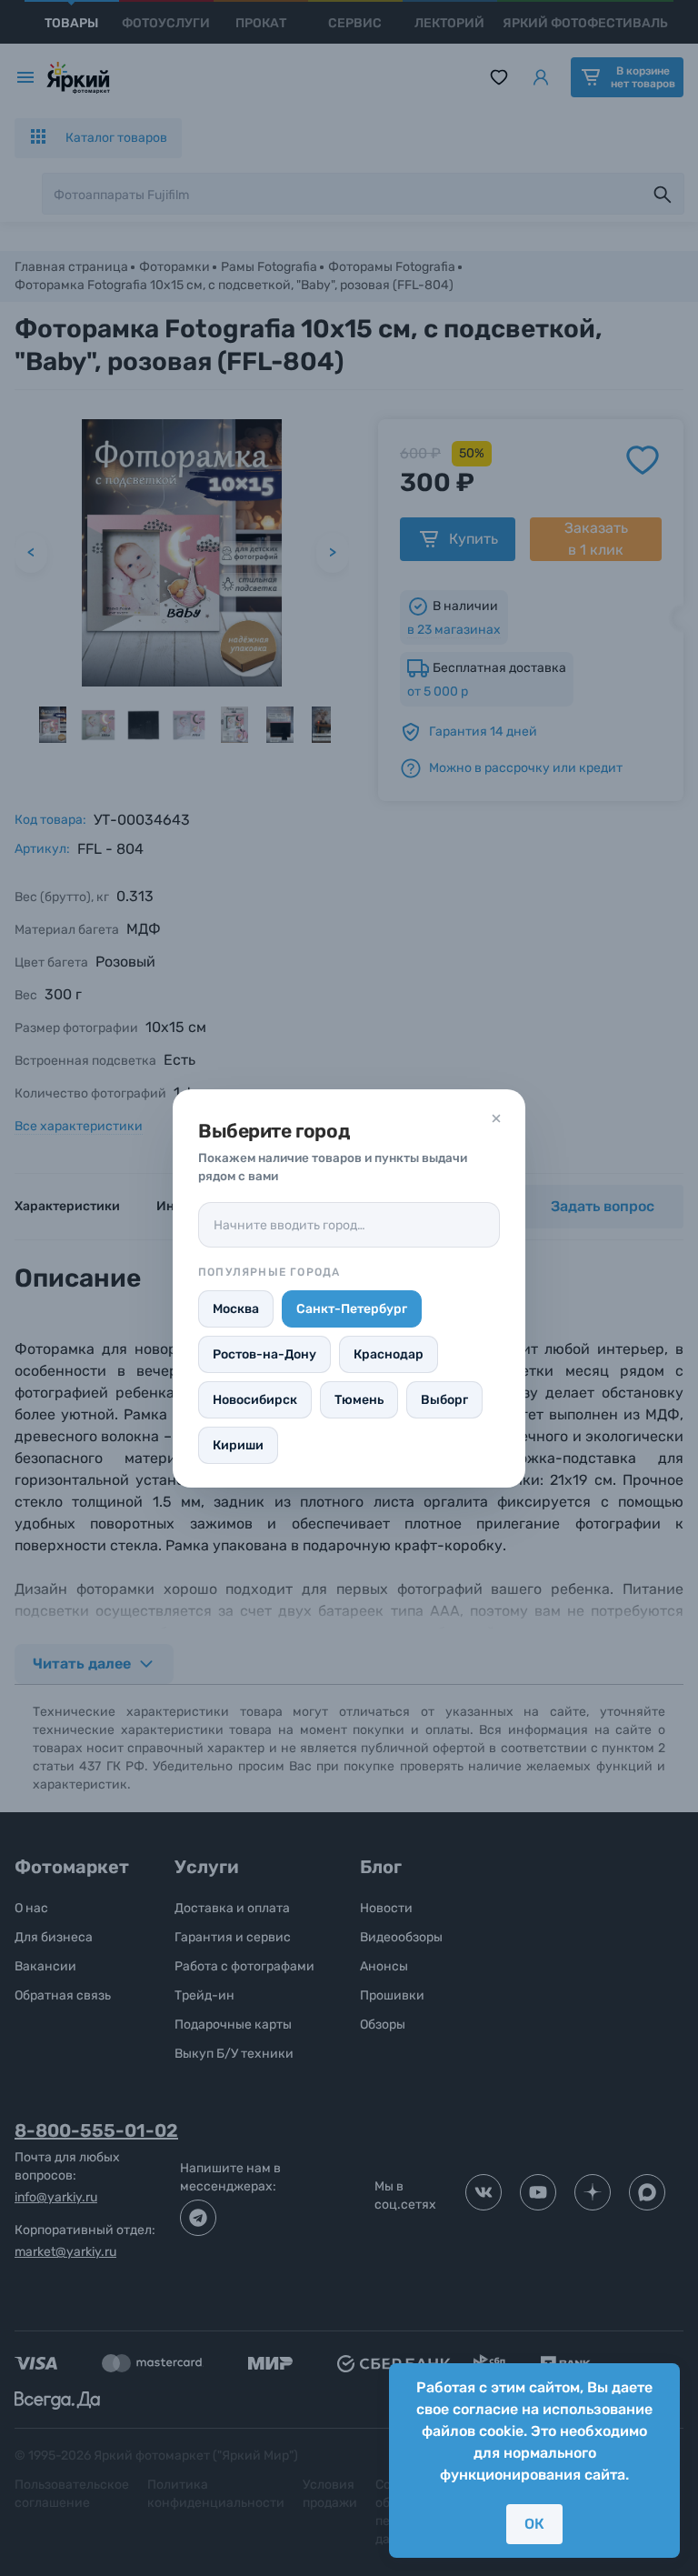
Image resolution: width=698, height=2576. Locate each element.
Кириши (238, 1445)
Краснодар (389, 1354)
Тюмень (359, 1400)
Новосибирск (255, 1400)
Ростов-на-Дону (264, 1354)
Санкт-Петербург (352, 1309)
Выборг (444, 1400)
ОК (534, 2524)
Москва (236, 1309)
